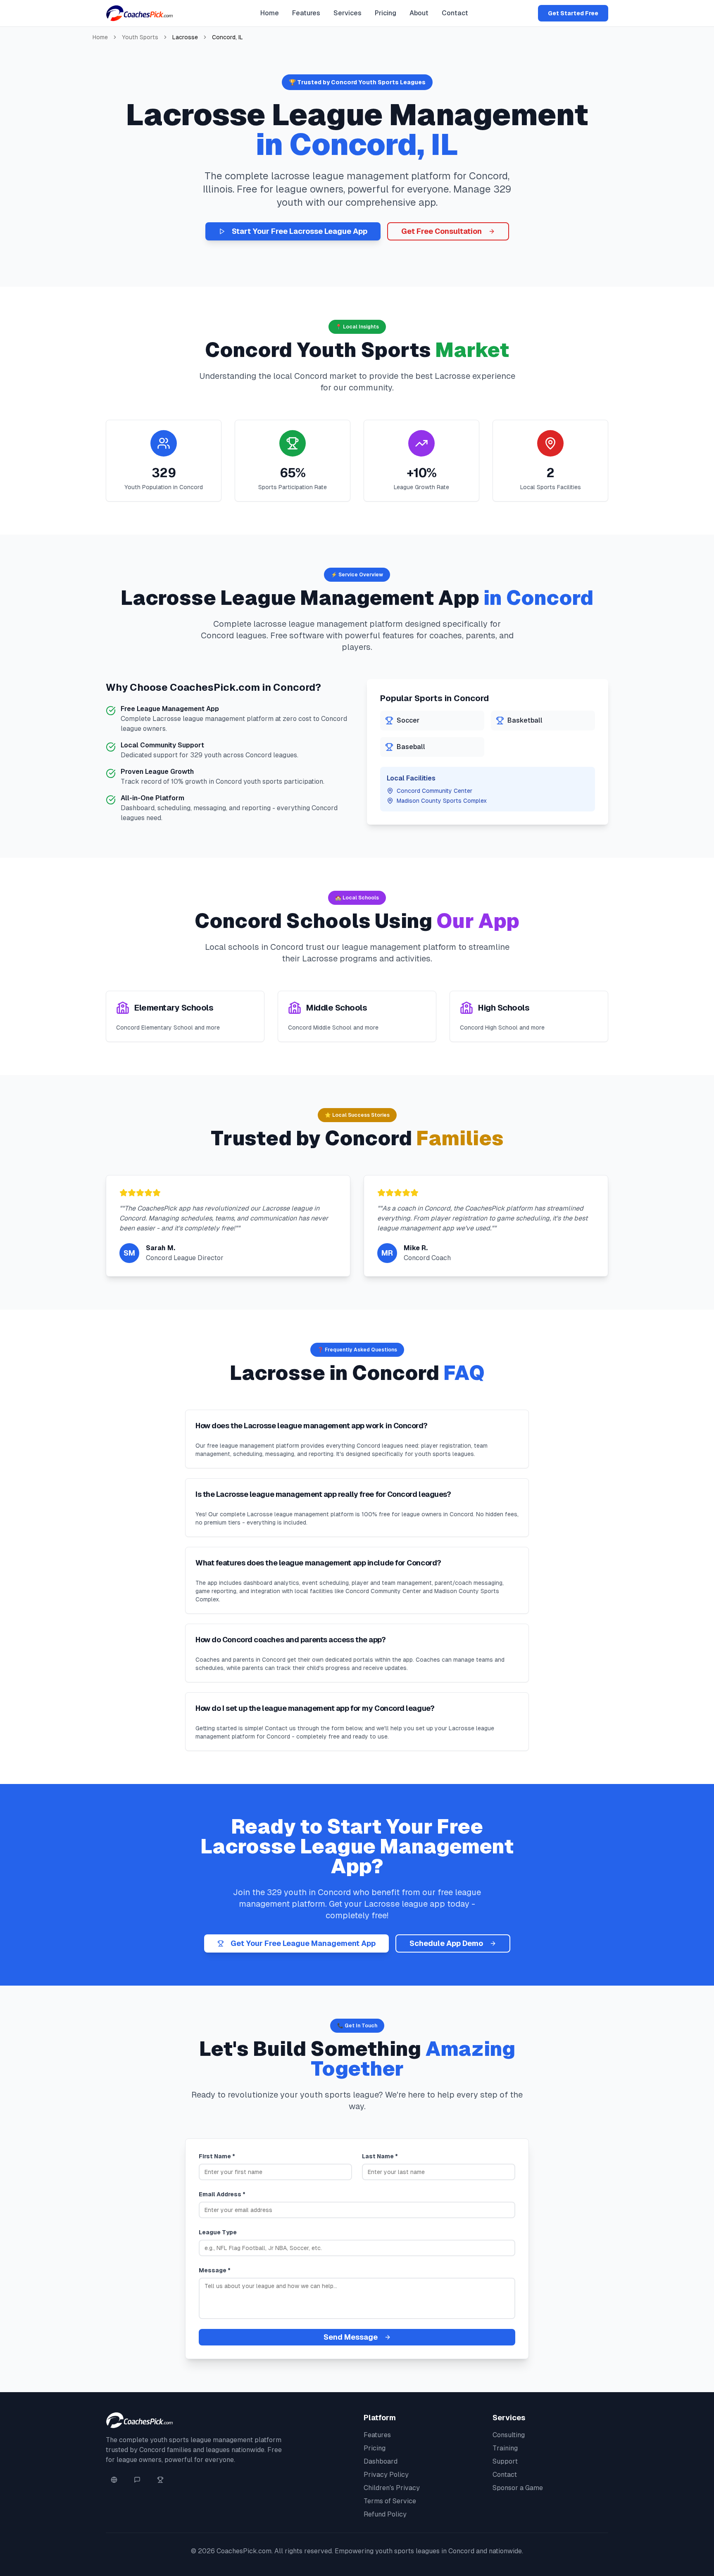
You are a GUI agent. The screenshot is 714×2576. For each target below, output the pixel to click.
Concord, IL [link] (227, 37)
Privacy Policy (386, 2475)
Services (347, 13)
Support (505, 2461)
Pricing (386, 13)
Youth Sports (140, 37)
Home (270, 13)
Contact (455, 13)
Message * (215, 2270)
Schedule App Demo (446, 1943)
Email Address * (222, 2194)
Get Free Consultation (441, 231)
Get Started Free (573, 13)
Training (505, 2448)
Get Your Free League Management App (303, 1943)
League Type (218, 2232)
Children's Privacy (392, 2488)
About (419, 13)
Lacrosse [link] (185, 37)
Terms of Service (390, 2501)
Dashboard (381, 2461)
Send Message (351, 2337)
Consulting (509, 2435)
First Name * (217, 2156)
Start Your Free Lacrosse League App (300, 231)
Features (306, 13)
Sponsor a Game (518, 2488)
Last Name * (380, 2156)
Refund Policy (385, 2514)
